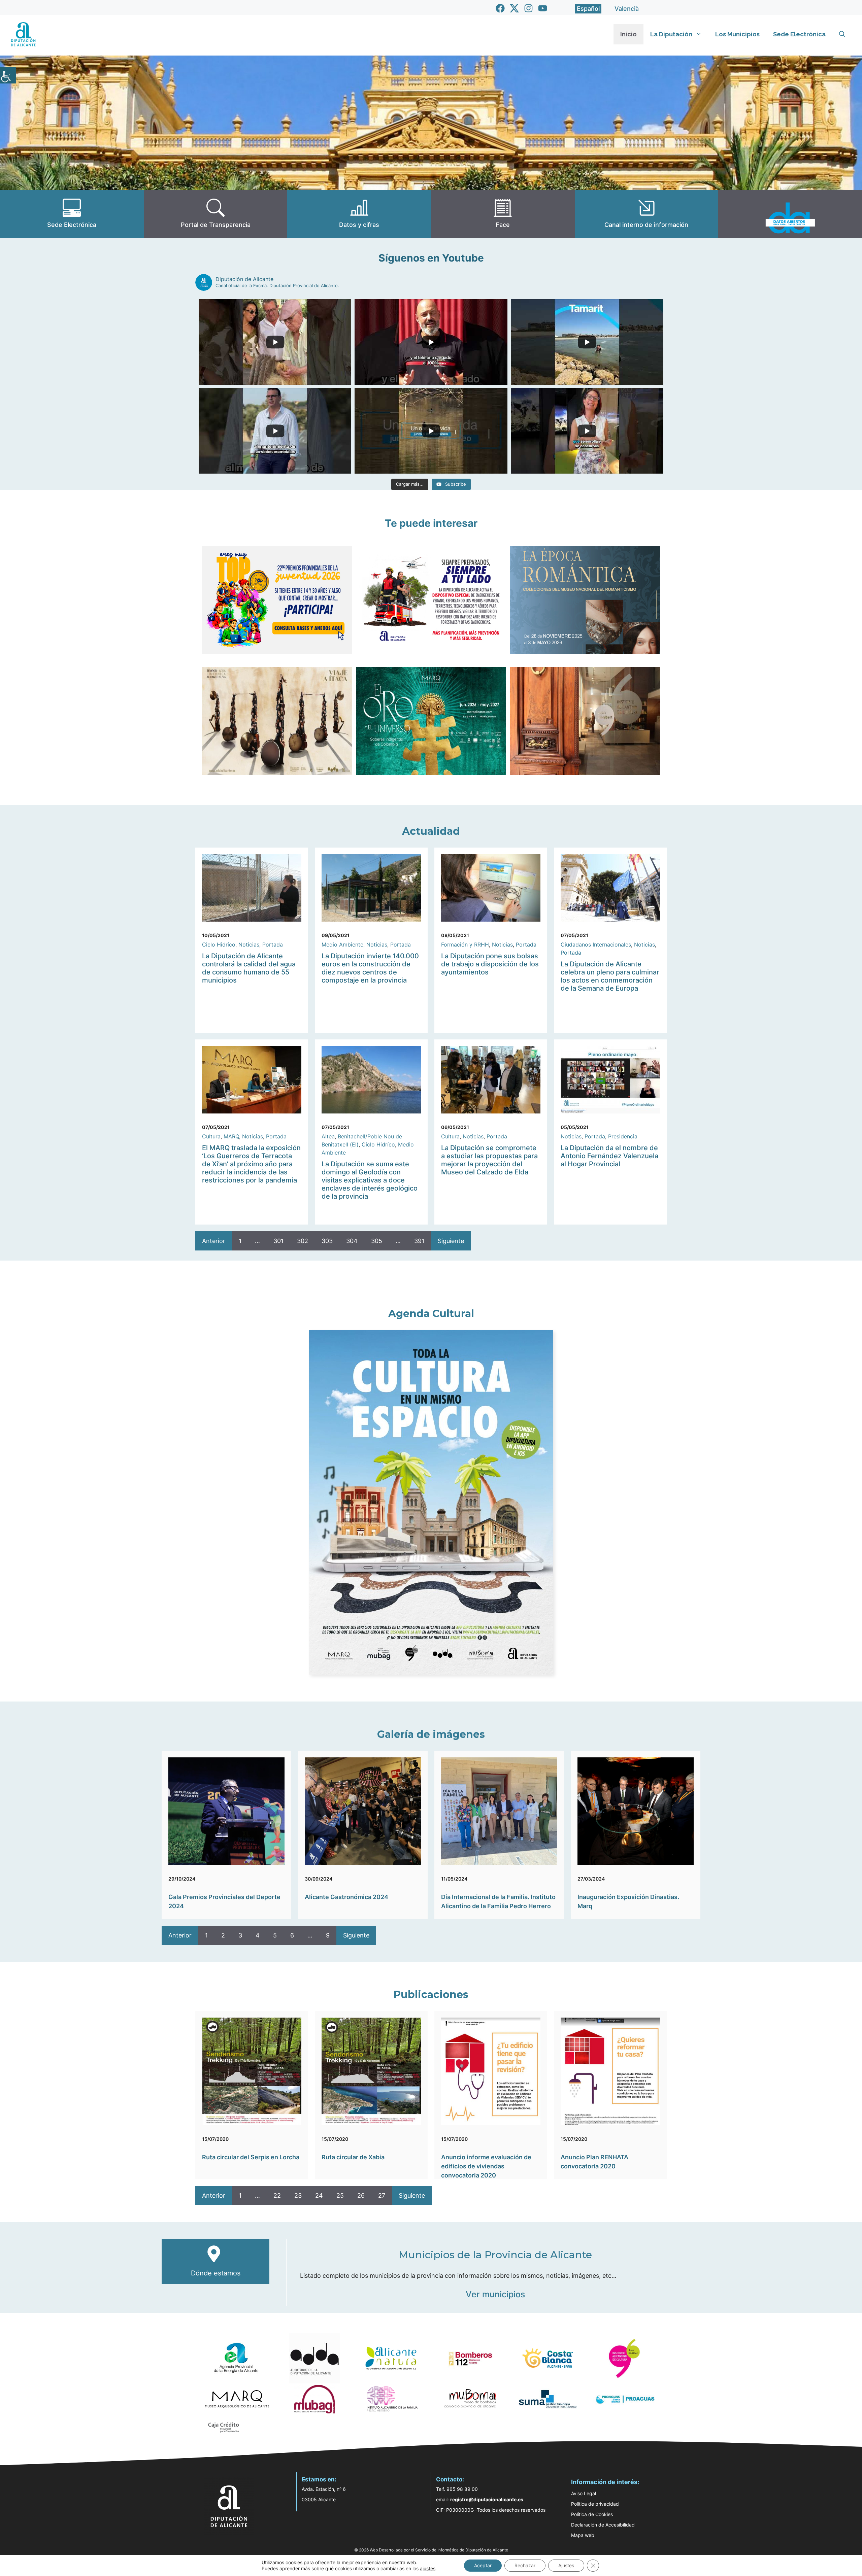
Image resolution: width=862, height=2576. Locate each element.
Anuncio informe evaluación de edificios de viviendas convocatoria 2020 (486, 2166)
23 (298, 2195)
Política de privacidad (595, 2504)
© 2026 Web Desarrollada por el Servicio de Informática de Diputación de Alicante (431, 2550)
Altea (328, 1136)
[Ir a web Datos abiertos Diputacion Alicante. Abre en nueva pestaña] (790, 214)
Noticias (249, 944)
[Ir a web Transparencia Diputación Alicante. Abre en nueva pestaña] (216, 214)
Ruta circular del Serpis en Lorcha (251, 2157)
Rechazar (525, 2565)
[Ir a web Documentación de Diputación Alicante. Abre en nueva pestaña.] (359, 214)
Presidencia (623, 1136)
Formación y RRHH (465, 944)
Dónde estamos (216, 2273)
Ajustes (566, 2565)
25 (340, 2195)
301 (278, 1241)
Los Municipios (737, 34)
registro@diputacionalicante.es (487, 2499)
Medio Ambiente (342, 944)
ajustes (428, 2568)
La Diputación (671, 34)
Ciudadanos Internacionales (596, 944)
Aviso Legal (584, 2493)
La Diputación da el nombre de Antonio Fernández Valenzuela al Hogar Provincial (609, 1156)
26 (361, 2195)
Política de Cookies (592, 2514)
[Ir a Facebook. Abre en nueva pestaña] (500, 8)
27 (382, 2195)
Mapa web (583, 2535)
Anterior (214, 1241)
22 (277, 2195)
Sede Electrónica (799, 34)
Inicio (628, 34)
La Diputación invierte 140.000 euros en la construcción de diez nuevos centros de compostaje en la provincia (370, 968)
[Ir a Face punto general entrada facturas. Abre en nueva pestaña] (503, 214)
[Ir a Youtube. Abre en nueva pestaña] (543, 8)
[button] (842, 34)
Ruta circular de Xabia (353, 2157)
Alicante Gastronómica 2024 (346, 1897)
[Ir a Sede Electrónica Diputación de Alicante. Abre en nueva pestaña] (72, 214)
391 (419, 1241)
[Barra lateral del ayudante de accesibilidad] (8, 75)
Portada (273, 944)
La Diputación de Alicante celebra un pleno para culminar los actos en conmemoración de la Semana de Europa (610, 976)
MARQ (231, 1136)
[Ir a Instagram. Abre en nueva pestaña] (528, 8)
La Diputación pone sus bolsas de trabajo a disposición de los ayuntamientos (490, 964)
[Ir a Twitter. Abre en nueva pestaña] (514, 8)
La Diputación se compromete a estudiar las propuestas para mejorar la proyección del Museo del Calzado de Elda (489, 1160)
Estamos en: (319, 2479)
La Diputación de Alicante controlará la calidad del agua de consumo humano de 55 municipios (249, 968)
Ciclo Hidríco (219, 944)
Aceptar (483, 2565)
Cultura (211, 1136)
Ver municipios (495, 2294)
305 (377, 1241)
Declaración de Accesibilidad (603, 2525)
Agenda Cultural (431, 1314)
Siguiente (451, 1241)
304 (352, 1241)
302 (303, 1241)
